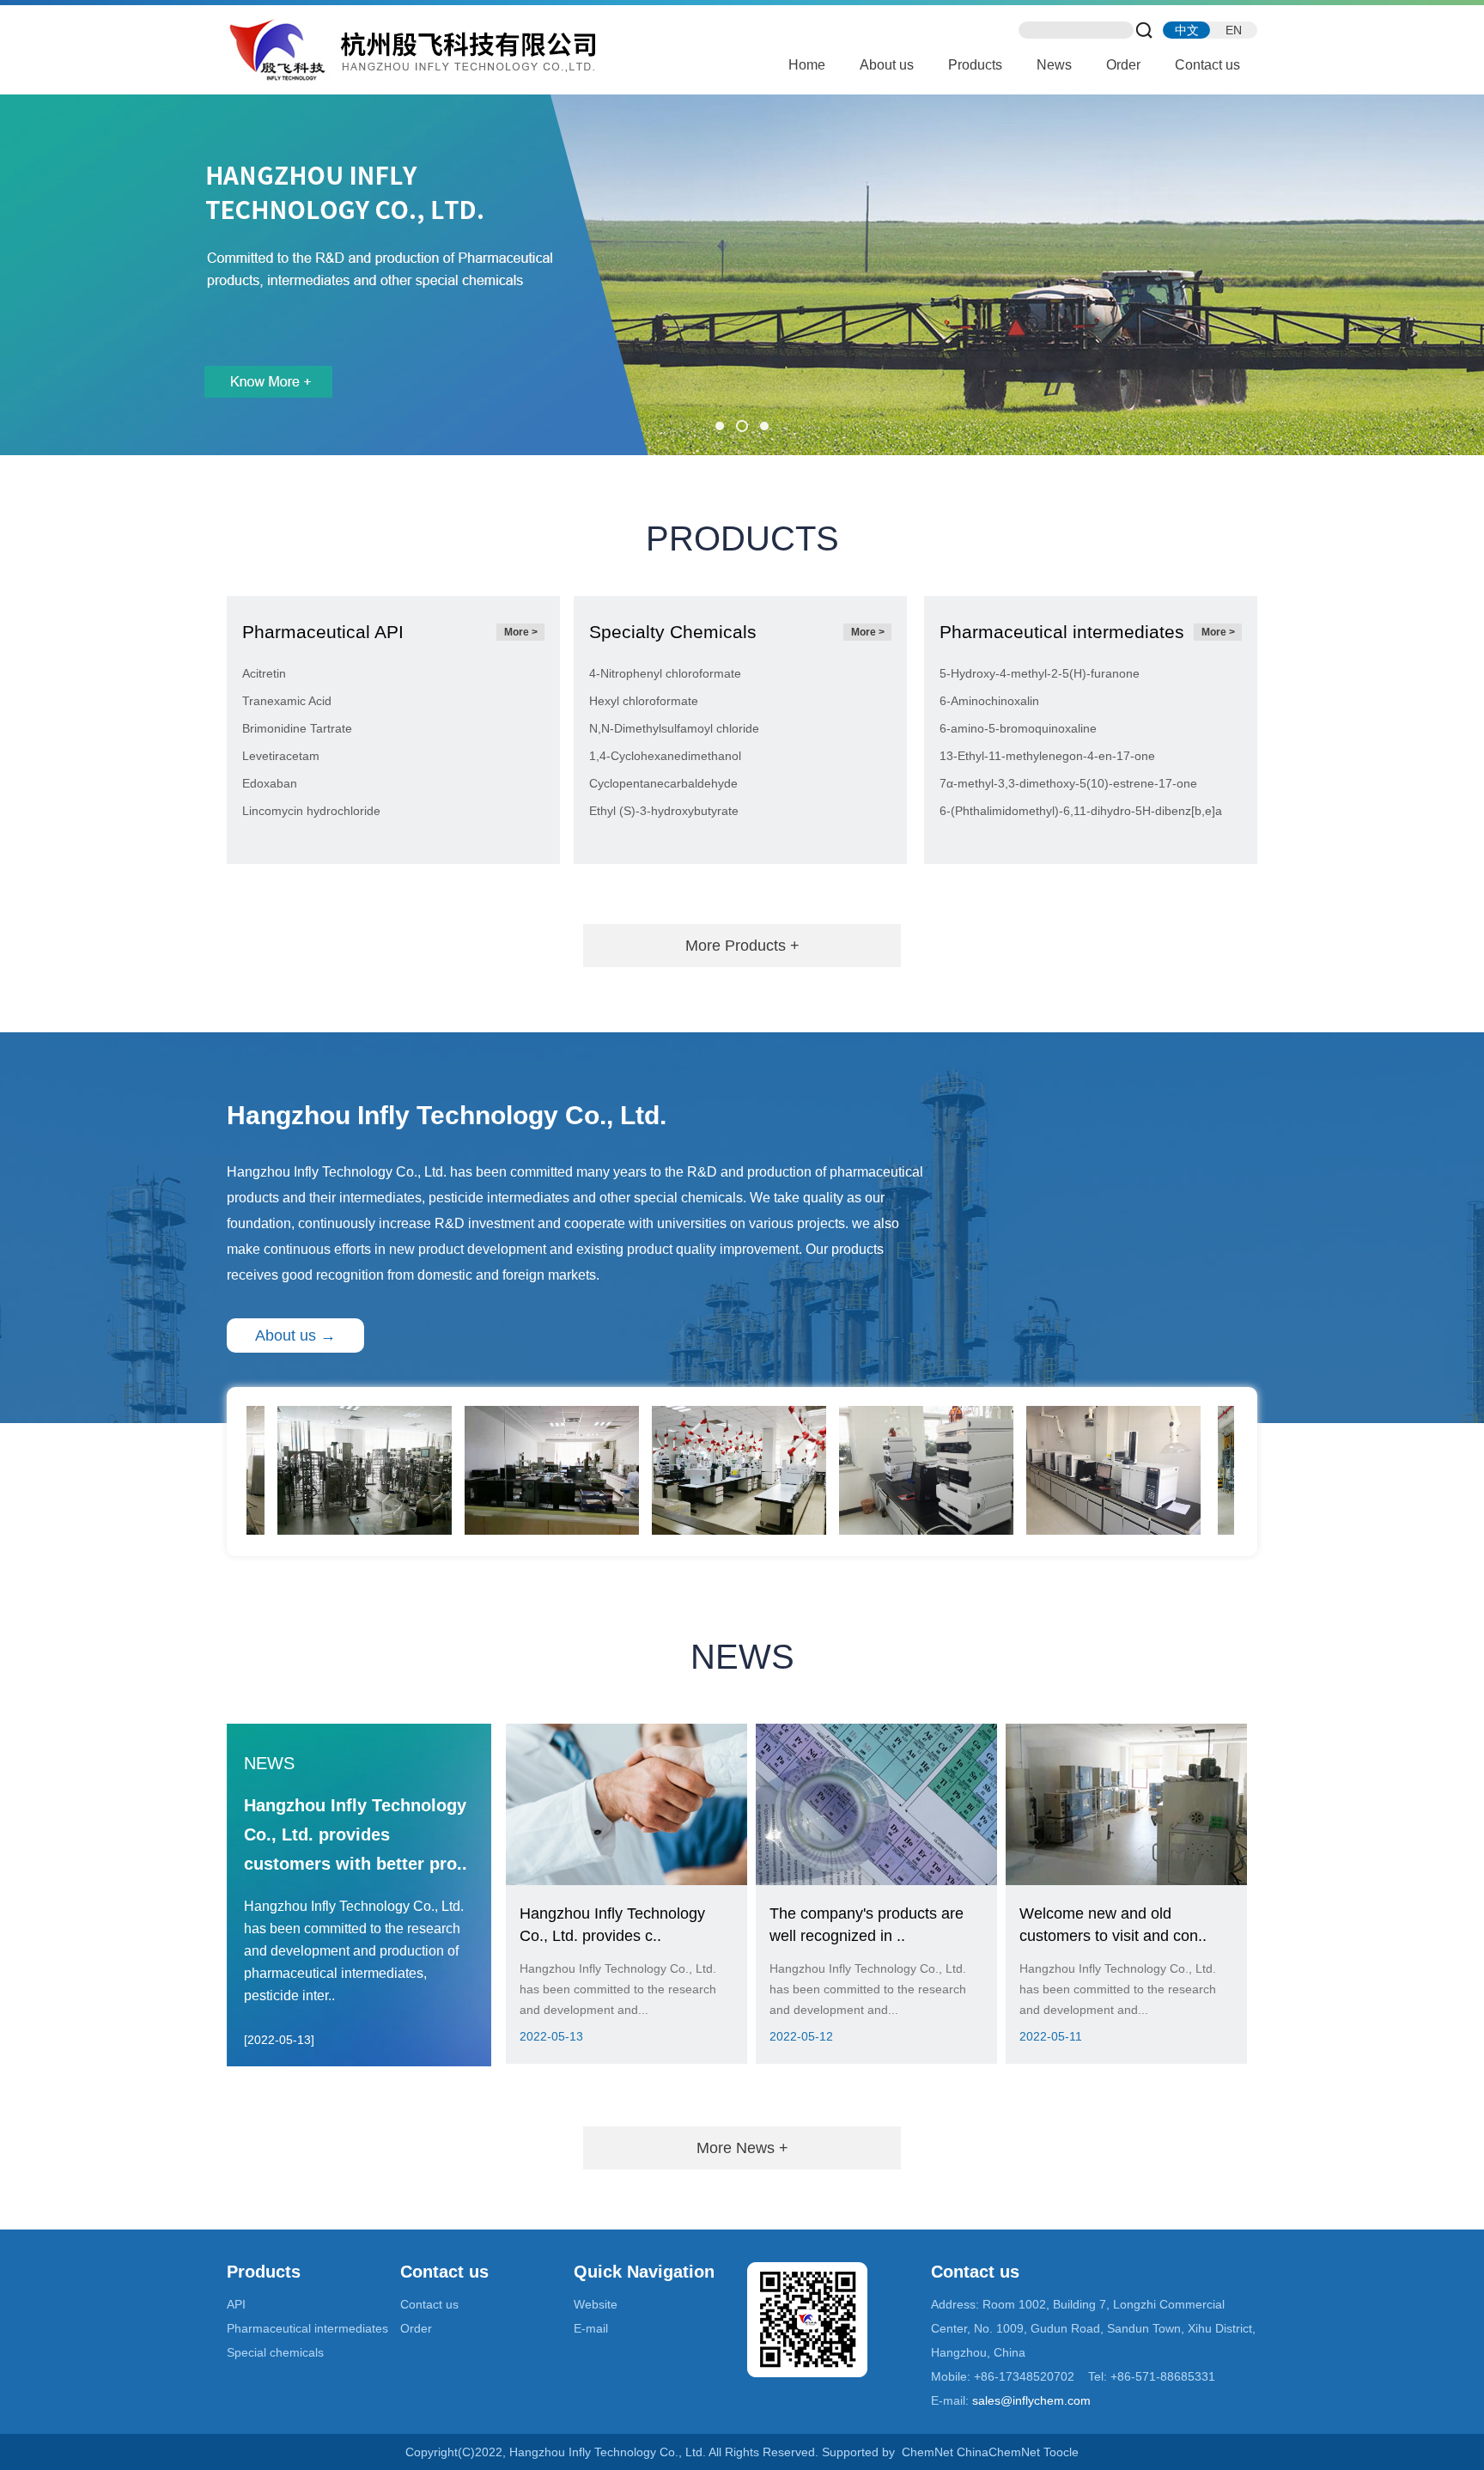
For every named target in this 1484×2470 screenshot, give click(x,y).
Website (596, 2304)
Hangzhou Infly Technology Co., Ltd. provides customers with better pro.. (356, 1834)
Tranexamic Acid (287, 701)
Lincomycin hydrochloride (311, 811)
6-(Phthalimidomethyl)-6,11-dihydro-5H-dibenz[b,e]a (1081, 811)
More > (521, 632)
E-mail (591, 2328)
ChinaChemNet (998, 2452)
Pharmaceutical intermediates (307, 2328)
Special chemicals (275, 2352)
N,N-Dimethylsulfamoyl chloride (674, 728)
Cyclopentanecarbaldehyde (663, 783)
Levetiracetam (281, 756)
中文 (1187, 30)
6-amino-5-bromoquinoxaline (1018, 728)
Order (1123, 65)
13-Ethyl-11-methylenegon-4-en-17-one (1047, 756)
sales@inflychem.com (1031, 2400)
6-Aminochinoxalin (989, 701)
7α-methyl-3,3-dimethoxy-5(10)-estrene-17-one (1068, 783)
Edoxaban (270, 783)
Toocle (1061, 2452)
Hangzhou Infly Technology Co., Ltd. (337, 1172)
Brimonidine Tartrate (297, 728)
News (1054, 65)
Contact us (1207, 65)
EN (1234, 30)
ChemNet (927, 2452)
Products (975, 65)
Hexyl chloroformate (644, 701)
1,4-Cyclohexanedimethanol (665, 756)
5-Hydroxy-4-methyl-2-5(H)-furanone (1040, 673)
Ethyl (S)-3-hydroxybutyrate (664, 811)
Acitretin (264, 673)
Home (807, 65)
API (236, 2304)
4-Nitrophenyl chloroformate (665, 673)
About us (887, 65)
